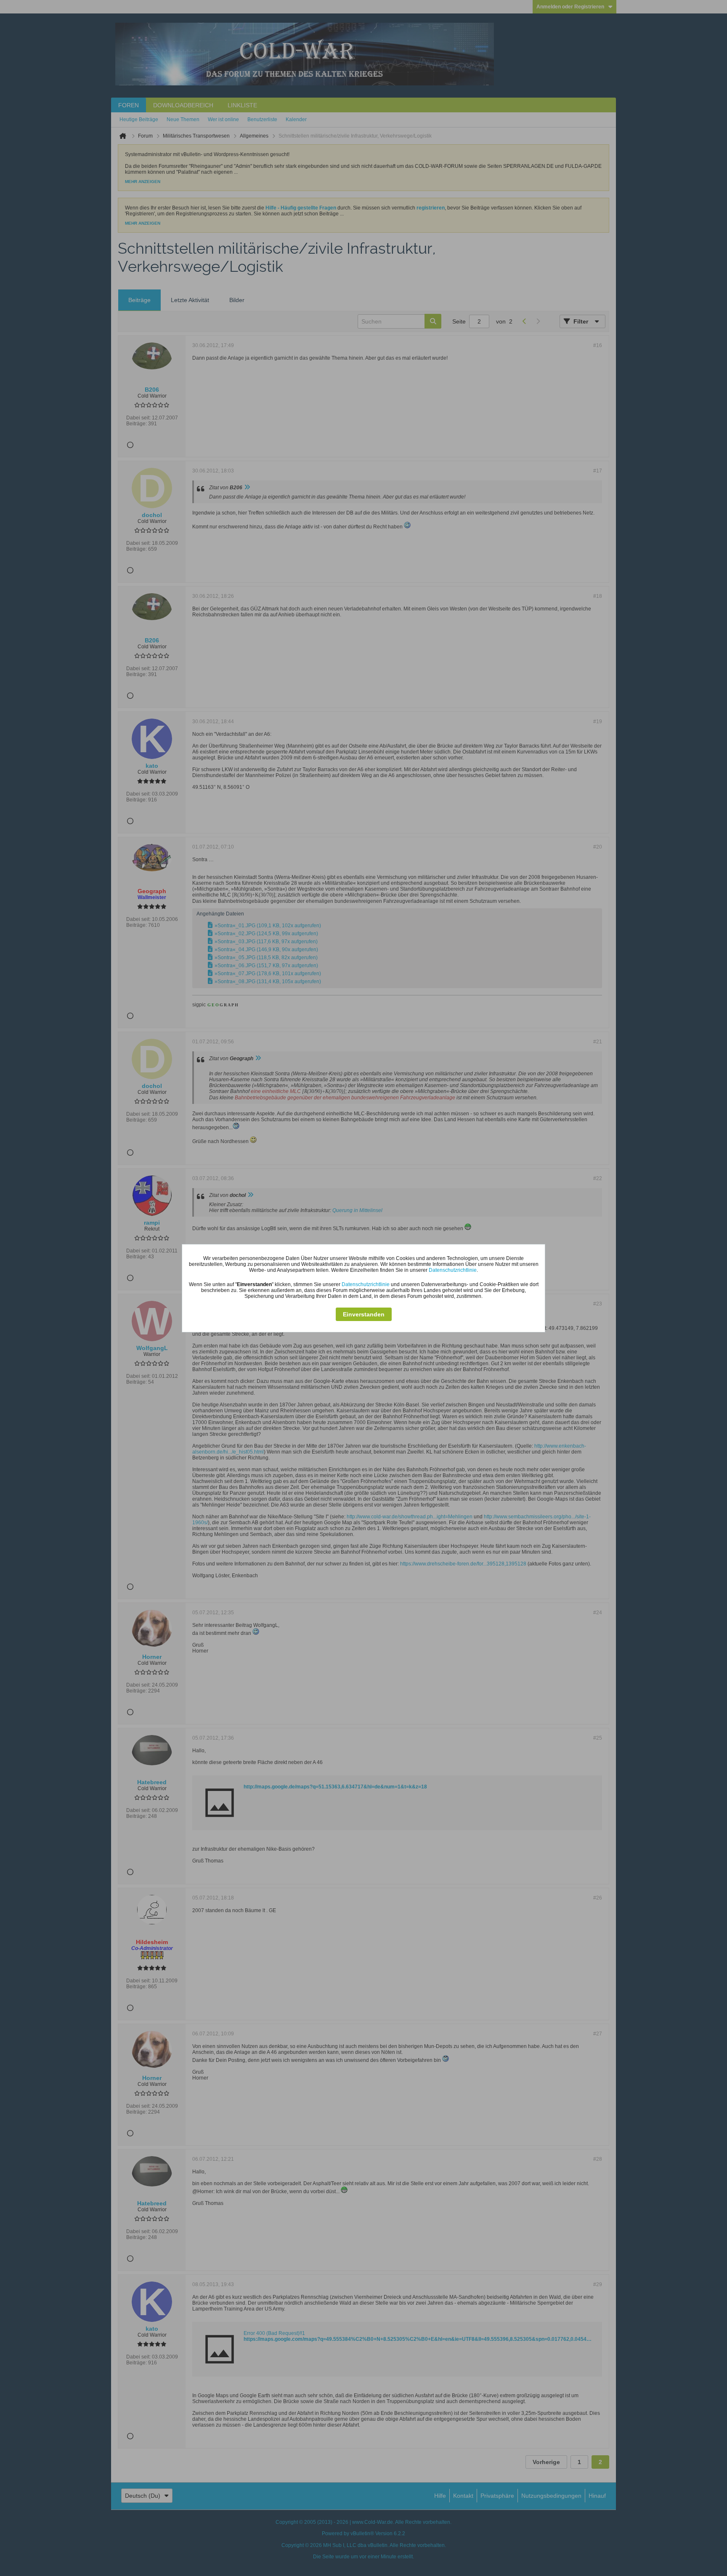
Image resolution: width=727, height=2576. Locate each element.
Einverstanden (364, 1314)
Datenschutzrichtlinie (453, 1270)
